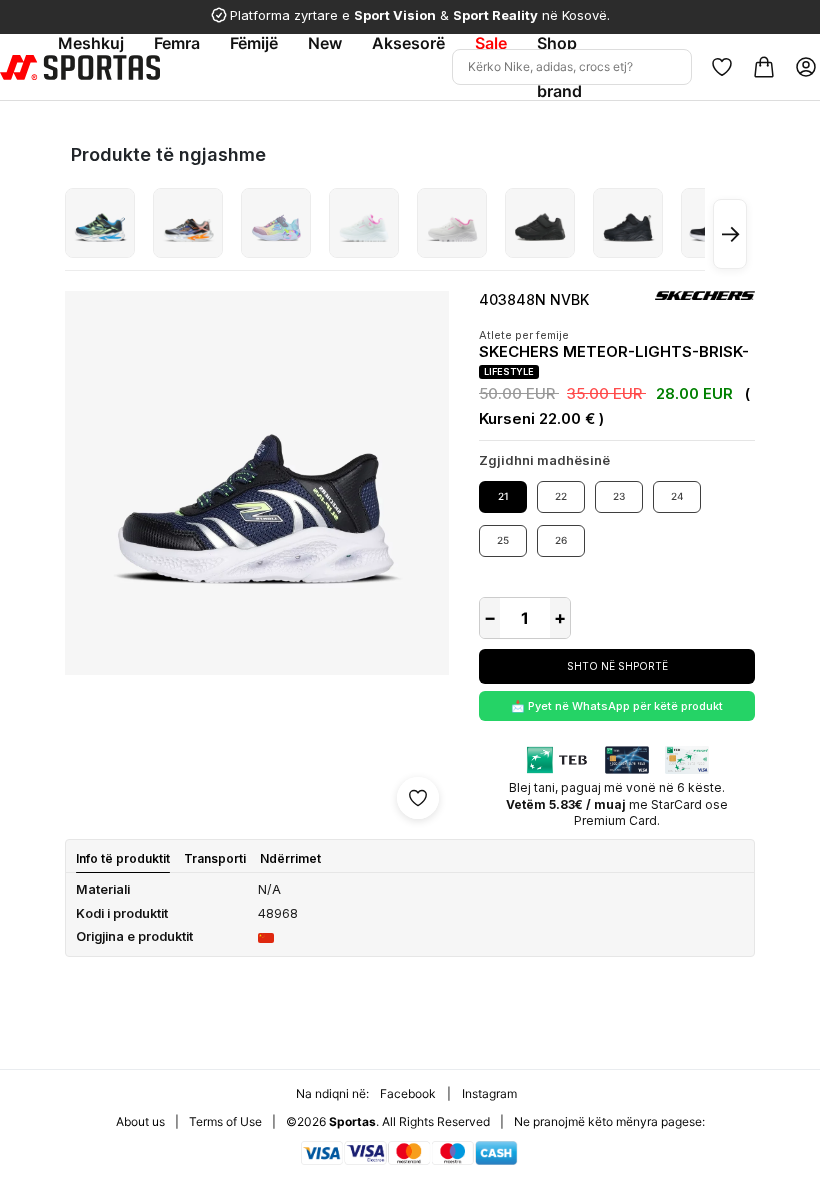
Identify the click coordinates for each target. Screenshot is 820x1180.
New (325, 43)
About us (140, 1121)
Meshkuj (91, 43)
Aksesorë (408, 43)
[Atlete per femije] (100, 223)
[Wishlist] (722, 67)
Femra (177, 43)
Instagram (489, 1093)
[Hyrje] (806, 67)
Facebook (408, 1093)
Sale (491, 43)
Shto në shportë (617, 666)
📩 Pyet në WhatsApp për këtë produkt (617, 706)
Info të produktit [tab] (123, 858)
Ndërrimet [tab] (290, 858)
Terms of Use (225, 1121)
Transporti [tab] (215, 858)
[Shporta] (764, 67)
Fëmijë (254, 43)
